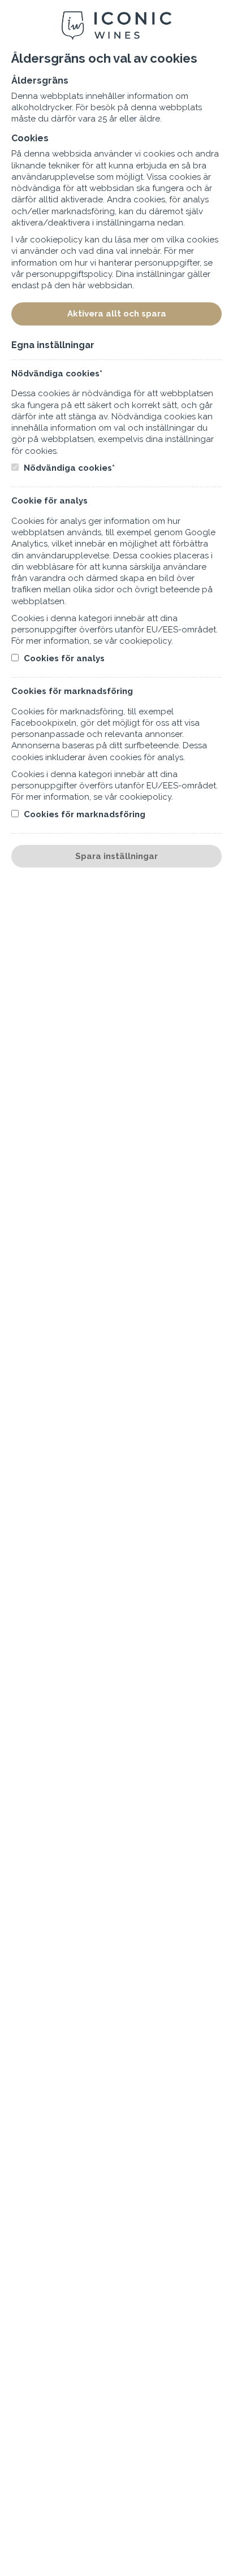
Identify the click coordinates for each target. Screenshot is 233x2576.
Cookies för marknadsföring (83, 814)
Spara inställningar (116, 856)
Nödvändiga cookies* (68, 468)
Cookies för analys (63, 658)
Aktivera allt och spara (117, 314)
